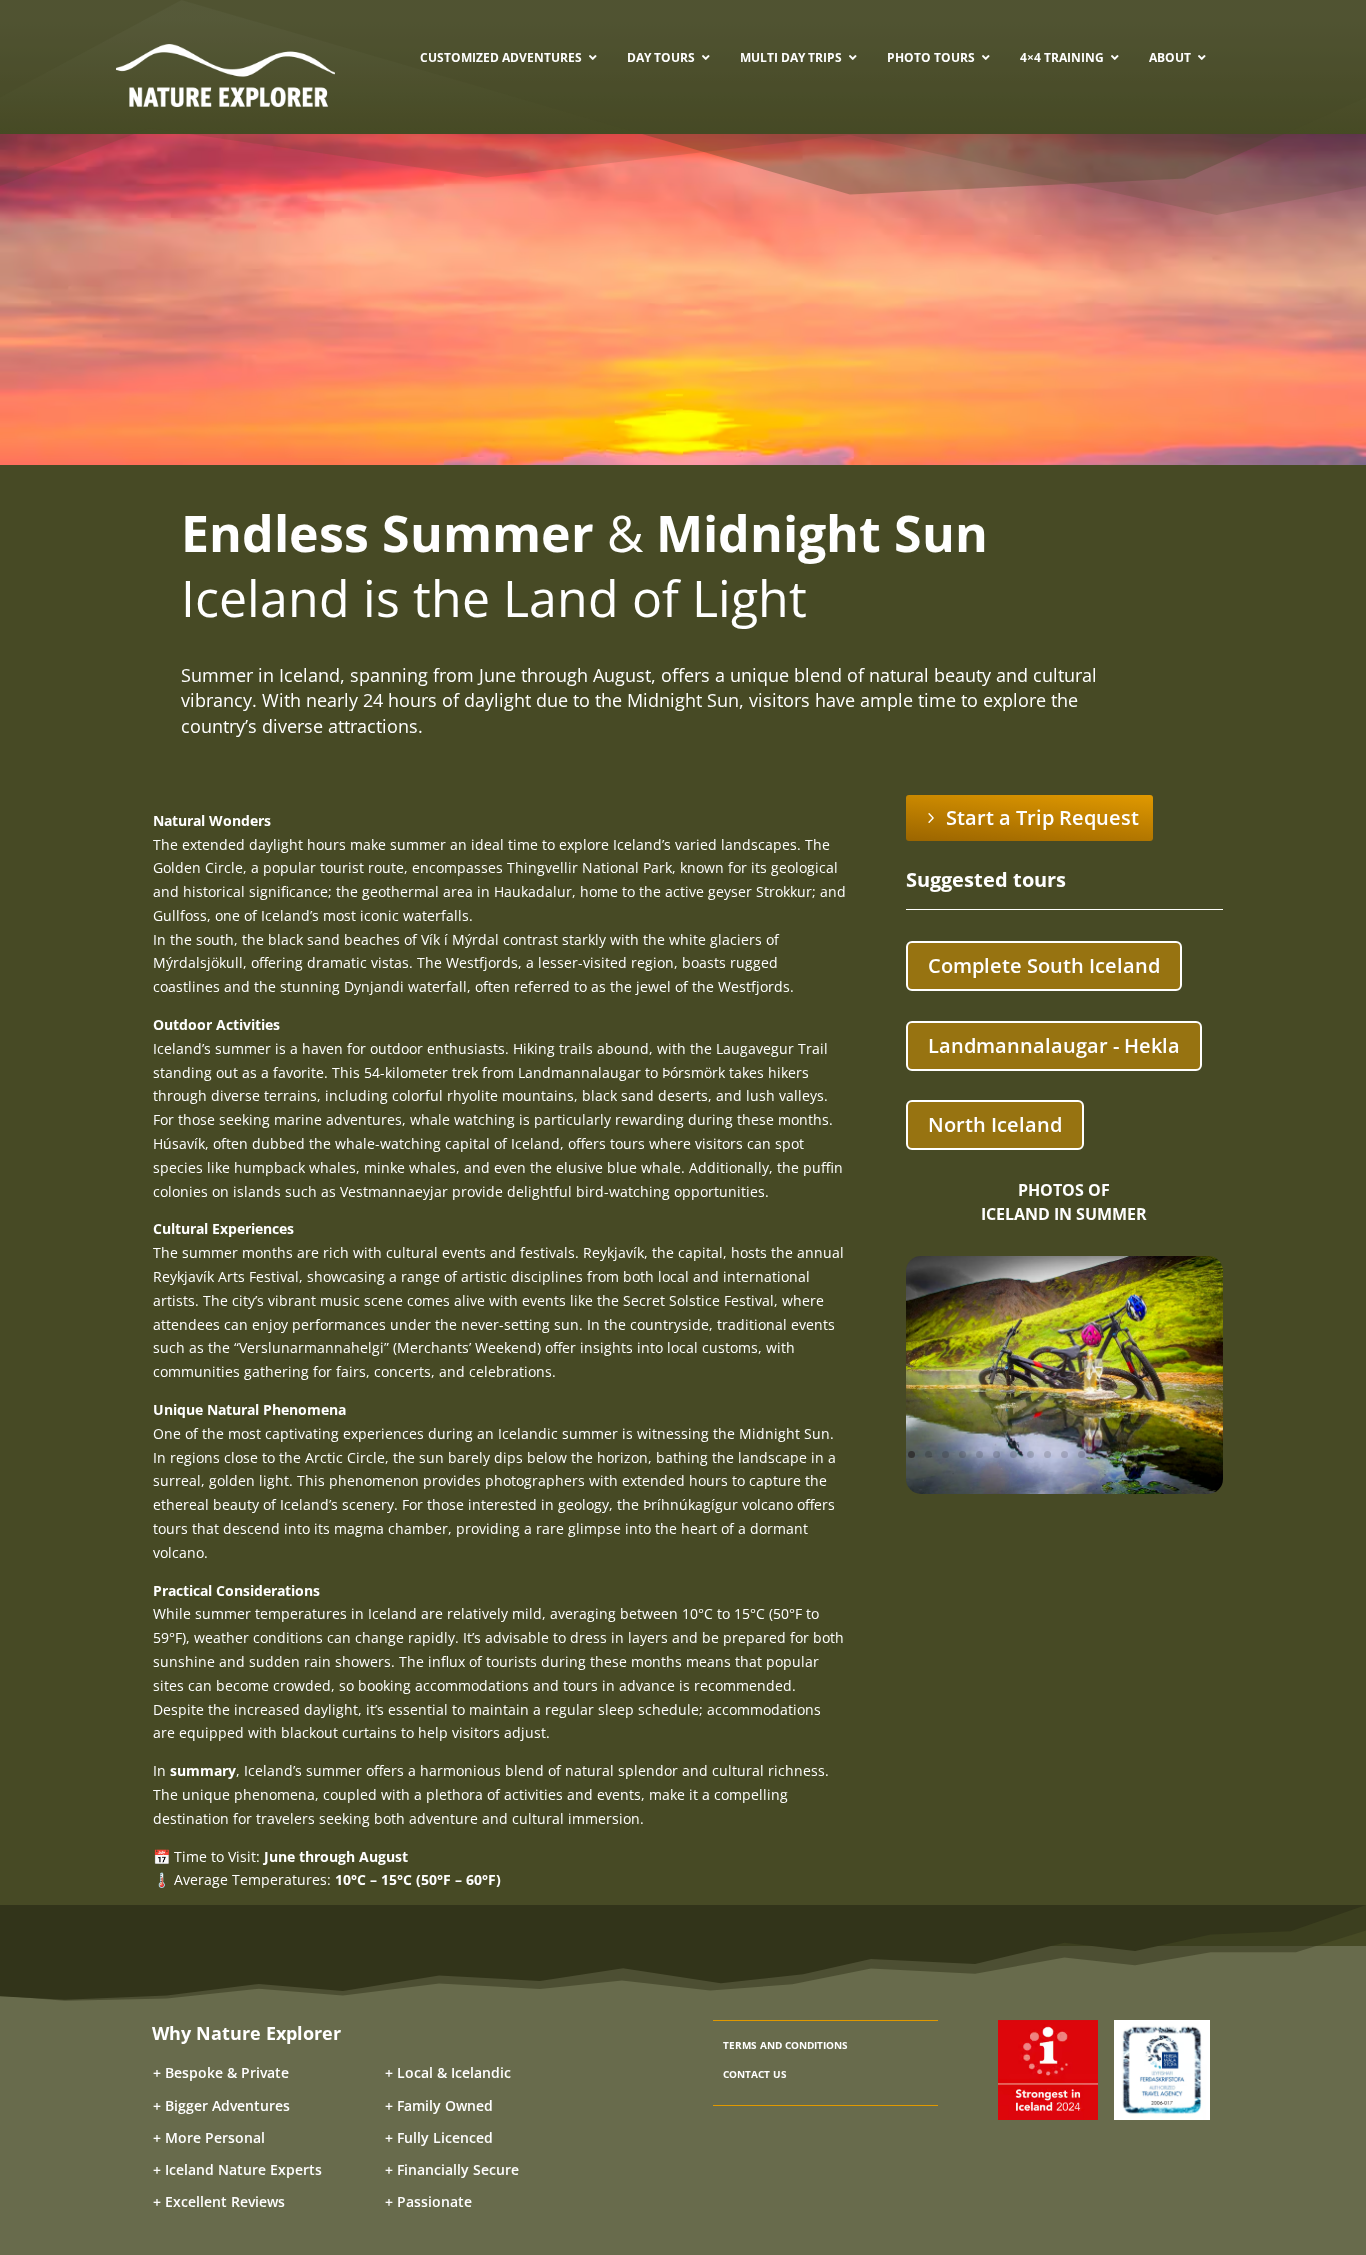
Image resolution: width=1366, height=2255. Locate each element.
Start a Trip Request (1042, 817)
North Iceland (995, 1124)
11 (1081, 1454)
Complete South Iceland (1044, 965)
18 (1200, 1454)
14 (1132, 1454)
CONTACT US (755, 2074)
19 (1217, 1454)
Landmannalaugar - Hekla (1054, 1045)
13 (1115, 1454)
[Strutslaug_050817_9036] (1064, 1488)
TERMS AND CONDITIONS (785, 2045)
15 (1149, 1454)
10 (1064, 1454)
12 (1098, 1454)
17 (1183, 1454)
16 (1166, 1454)
